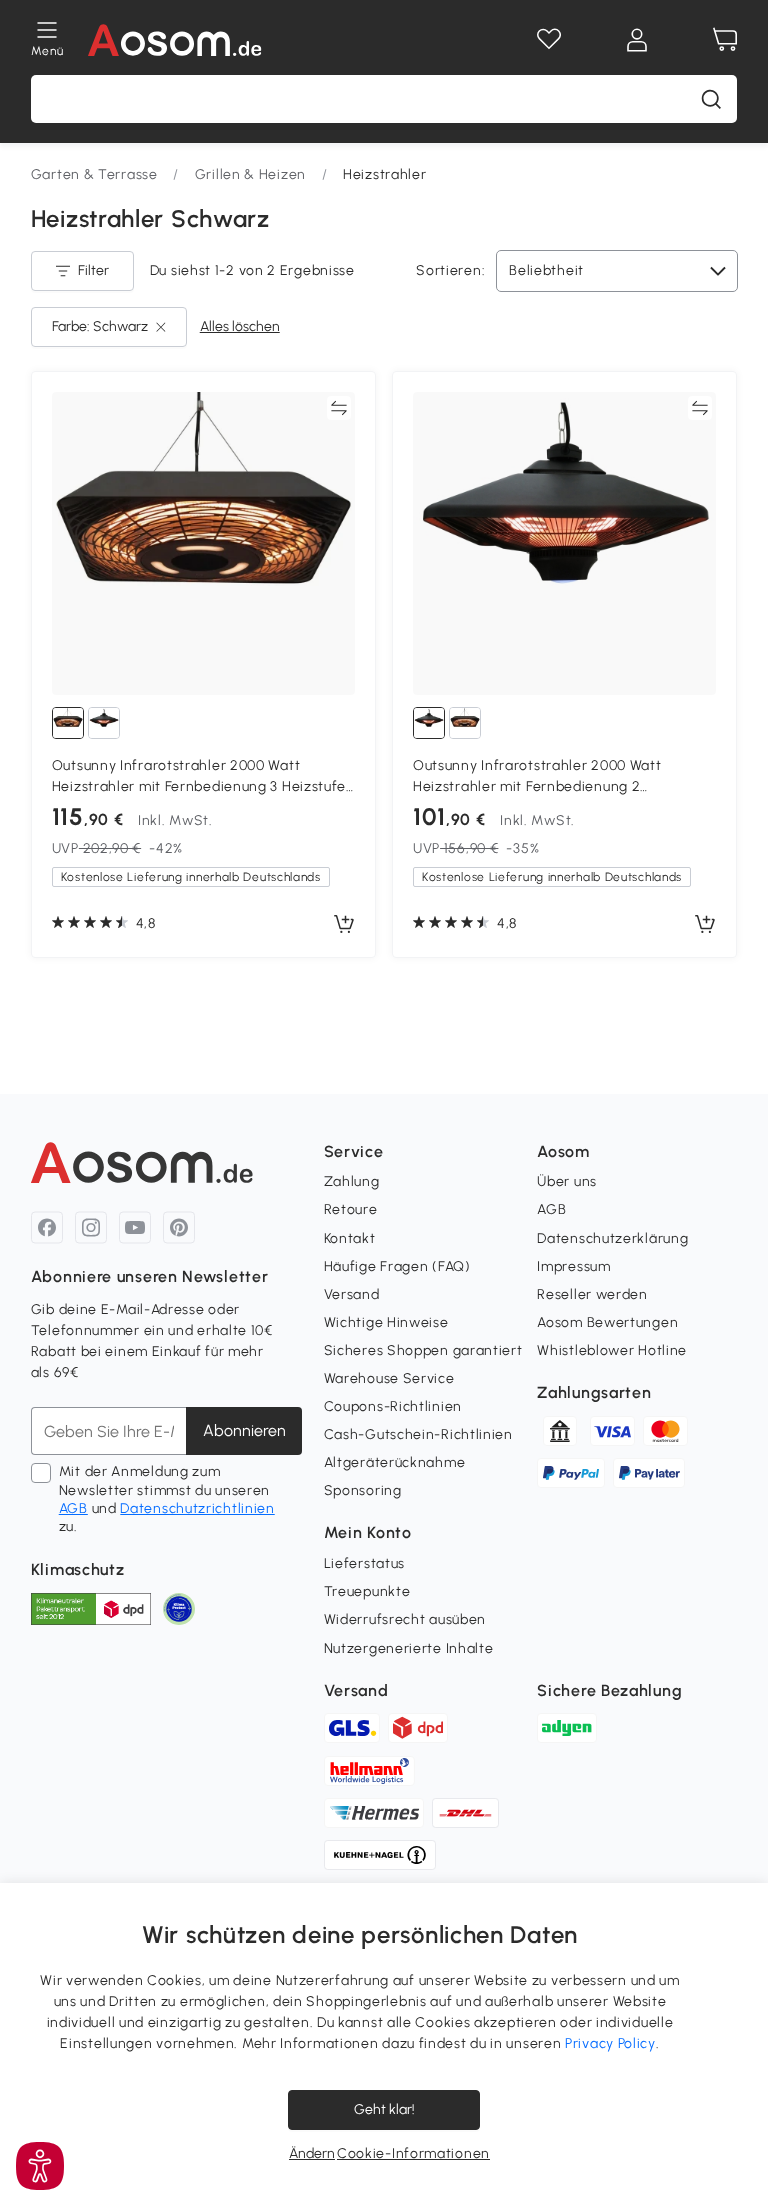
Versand (352, 1294)
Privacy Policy (610, 2043)
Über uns (567, 1181)
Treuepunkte (367, 1591)
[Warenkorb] (725, 40)
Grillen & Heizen (250, 174)
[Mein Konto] (637, 40)
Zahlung (352, 1181)
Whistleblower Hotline (612, 1350)
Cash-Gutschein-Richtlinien (418, 1434)
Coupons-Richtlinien (393, 1406)
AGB (73, 1508)
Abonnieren (244, 1430)
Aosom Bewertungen (607, 1322)
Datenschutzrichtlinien (197, 1508)
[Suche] (711, 99)
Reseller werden (592, 1294)
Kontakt (350, 1238)
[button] (40, 2166)
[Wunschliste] (549, 40)
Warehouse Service (389, 1378)
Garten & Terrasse (94, 174)
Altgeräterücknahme (395, 1462)
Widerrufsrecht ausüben (405, 1619)
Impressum (573, 1266)
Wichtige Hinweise (386, 1322)
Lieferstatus (364, 1563)
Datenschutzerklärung (612, 1238)
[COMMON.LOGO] (175, 40)
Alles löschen (240, 326)
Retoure (351, 1209)
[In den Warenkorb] (344, 925)
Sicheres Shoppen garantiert (423, 1350)
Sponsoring (363, 1490)
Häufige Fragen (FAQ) (397, 1266)
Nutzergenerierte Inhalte (409, 1648)
